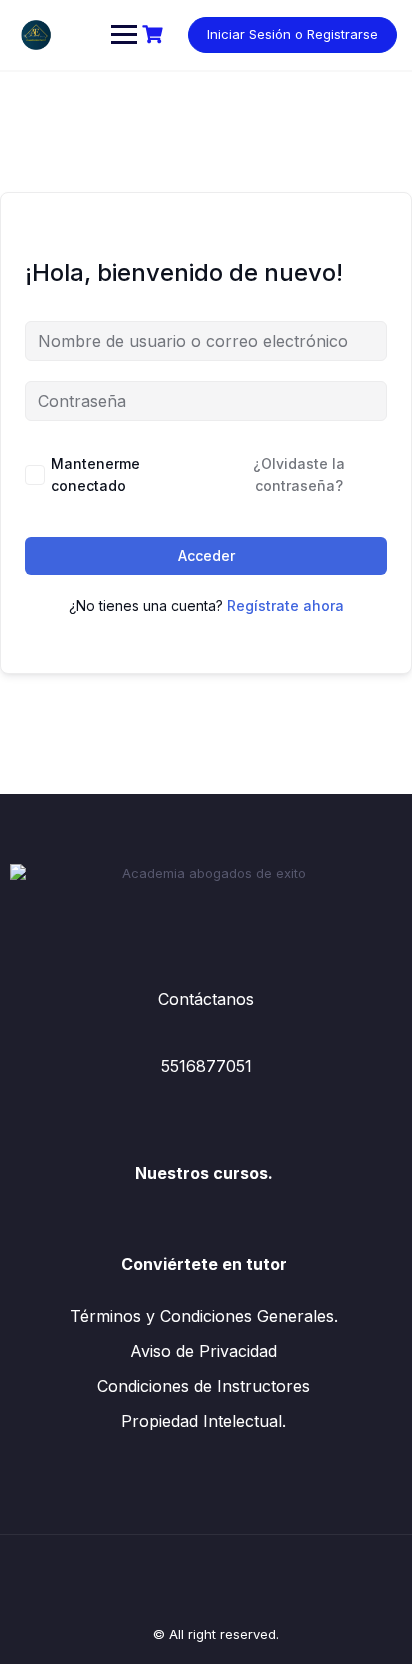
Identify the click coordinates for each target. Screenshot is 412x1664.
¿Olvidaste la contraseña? (299, 474)
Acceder (206, 555)
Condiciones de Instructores (203, 1386)
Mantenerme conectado (95, 474)
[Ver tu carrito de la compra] (155, 34)
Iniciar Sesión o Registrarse (292, 34)
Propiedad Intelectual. (203, 1421)
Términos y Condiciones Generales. (204, 1316)
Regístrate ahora (285, 605)
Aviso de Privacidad (203, 1351)
